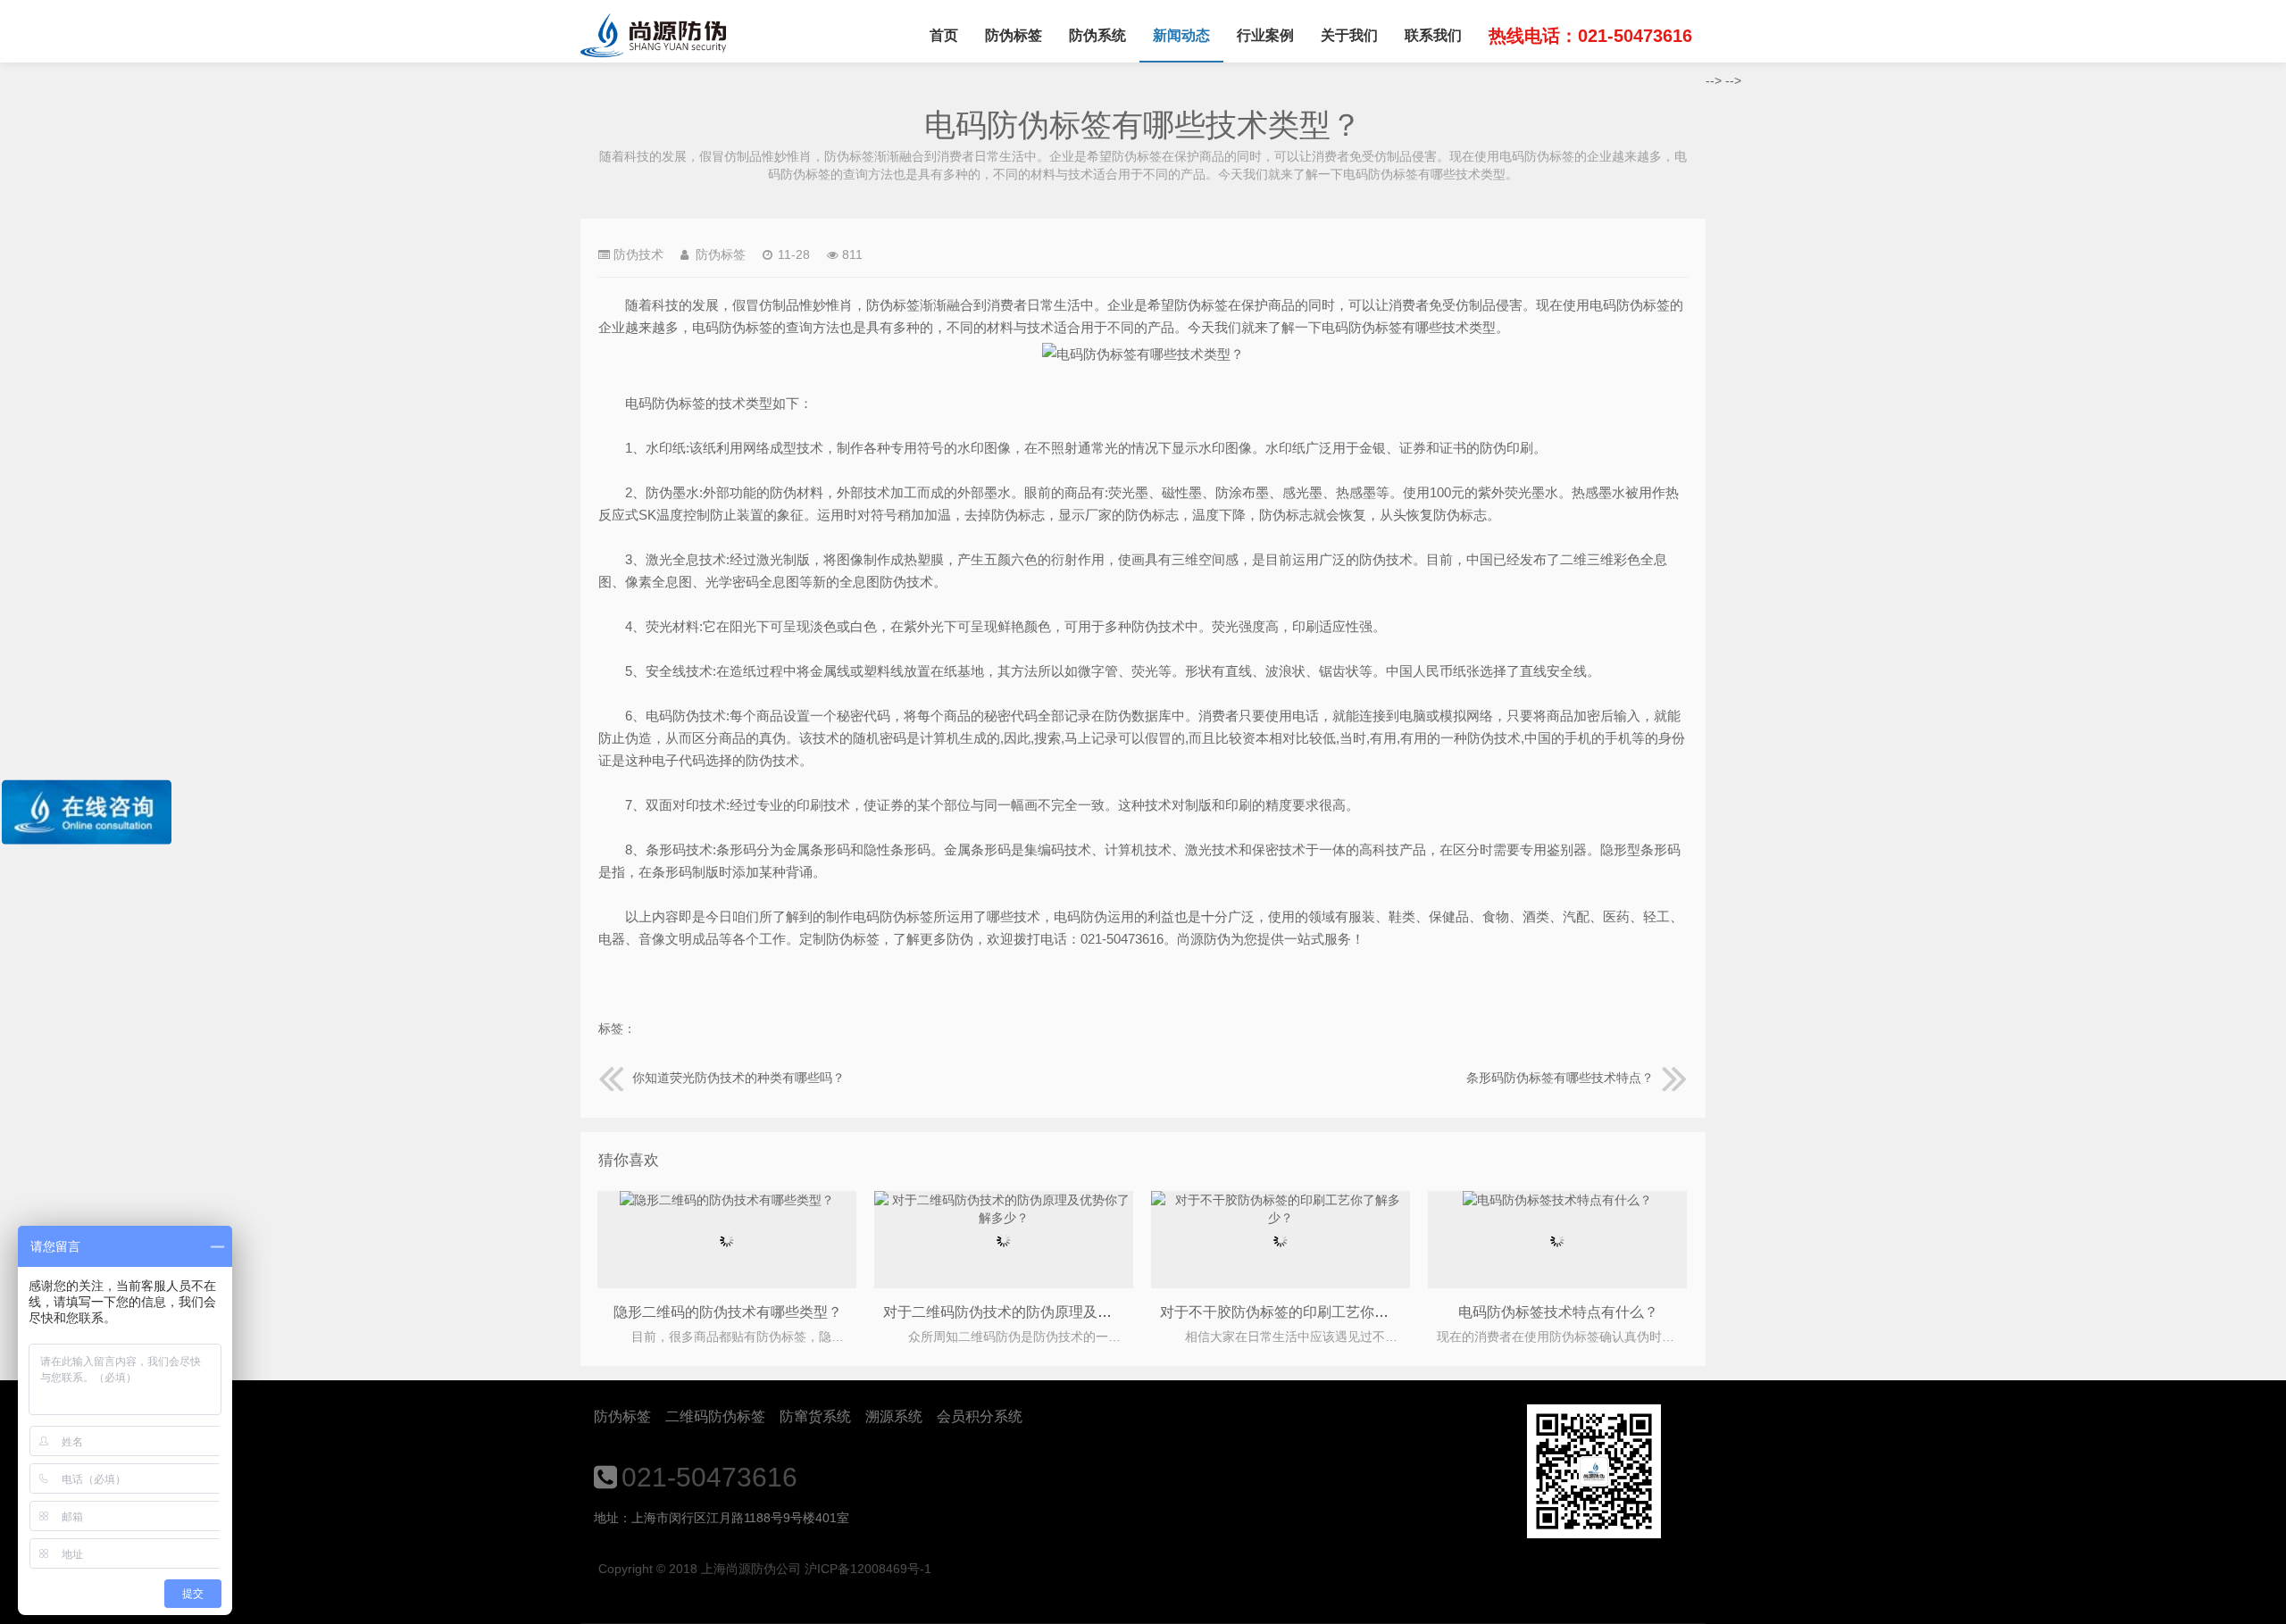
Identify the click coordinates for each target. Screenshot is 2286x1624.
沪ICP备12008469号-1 (868, 1569)
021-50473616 (709, 1477)
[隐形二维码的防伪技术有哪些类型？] (727, 1200)
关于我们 (1349, 35)
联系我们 (1433, 35)
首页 (944, 35)
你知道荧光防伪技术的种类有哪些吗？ (738, 1078)
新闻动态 (1181, 35)
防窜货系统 (815, 1416)
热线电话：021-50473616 (1590, 36)
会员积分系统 (980, 1416)
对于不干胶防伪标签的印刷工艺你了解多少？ (1303, 1312)
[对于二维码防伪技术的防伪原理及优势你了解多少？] (1004, 1218)
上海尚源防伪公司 (653, 36)
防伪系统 (1097, 35)
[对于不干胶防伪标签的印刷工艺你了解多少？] (1281, 1218)
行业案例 (1265, 35)
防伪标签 (1014, 35)
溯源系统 (894, 1416)
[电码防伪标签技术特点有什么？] (1557, 1200)
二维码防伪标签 (715, 1416)
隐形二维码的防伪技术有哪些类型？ (728, 1312)
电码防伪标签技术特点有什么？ (1558, 1312)
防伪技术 (638, 254)
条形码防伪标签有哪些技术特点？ (1560, 1078)
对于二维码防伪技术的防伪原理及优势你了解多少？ (1047, 1312)
